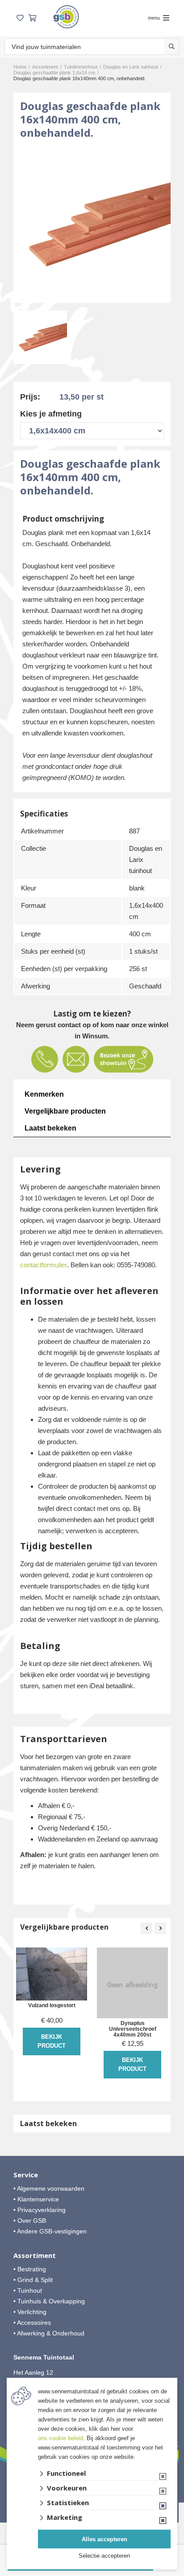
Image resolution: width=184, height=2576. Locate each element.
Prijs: (30, 397)
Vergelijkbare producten (65, 1111)
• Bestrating (30, 2269)
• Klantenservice (36, 2199)
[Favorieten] (20, 18)
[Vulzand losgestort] (52, 1974)
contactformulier (44, 1265)
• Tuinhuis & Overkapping (49, 2301)
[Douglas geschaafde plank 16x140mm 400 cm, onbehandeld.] (92, 225)
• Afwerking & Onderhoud (49, 2333)
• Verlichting (30, 2312)
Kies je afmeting (51, 414)
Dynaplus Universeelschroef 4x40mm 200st (133, 2029)
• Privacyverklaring (40, 2210)
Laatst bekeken (50, 1128)
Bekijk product (52, 2041)
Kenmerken (44, 1094)
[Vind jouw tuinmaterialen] (172, 47)
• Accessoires (32, 2323)
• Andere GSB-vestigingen (50, 2231)
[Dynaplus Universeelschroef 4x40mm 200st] (132, 1983)
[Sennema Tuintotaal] (66, 17)
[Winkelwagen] (32, 18)
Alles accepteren (105, 2539)
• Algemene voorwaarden (49, 2188)
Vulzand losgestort (52, 2006)
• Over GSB (30, 2221)
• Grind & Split (33, 2280)
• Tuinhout (28, 2290)
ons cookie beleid (61, 2438)
